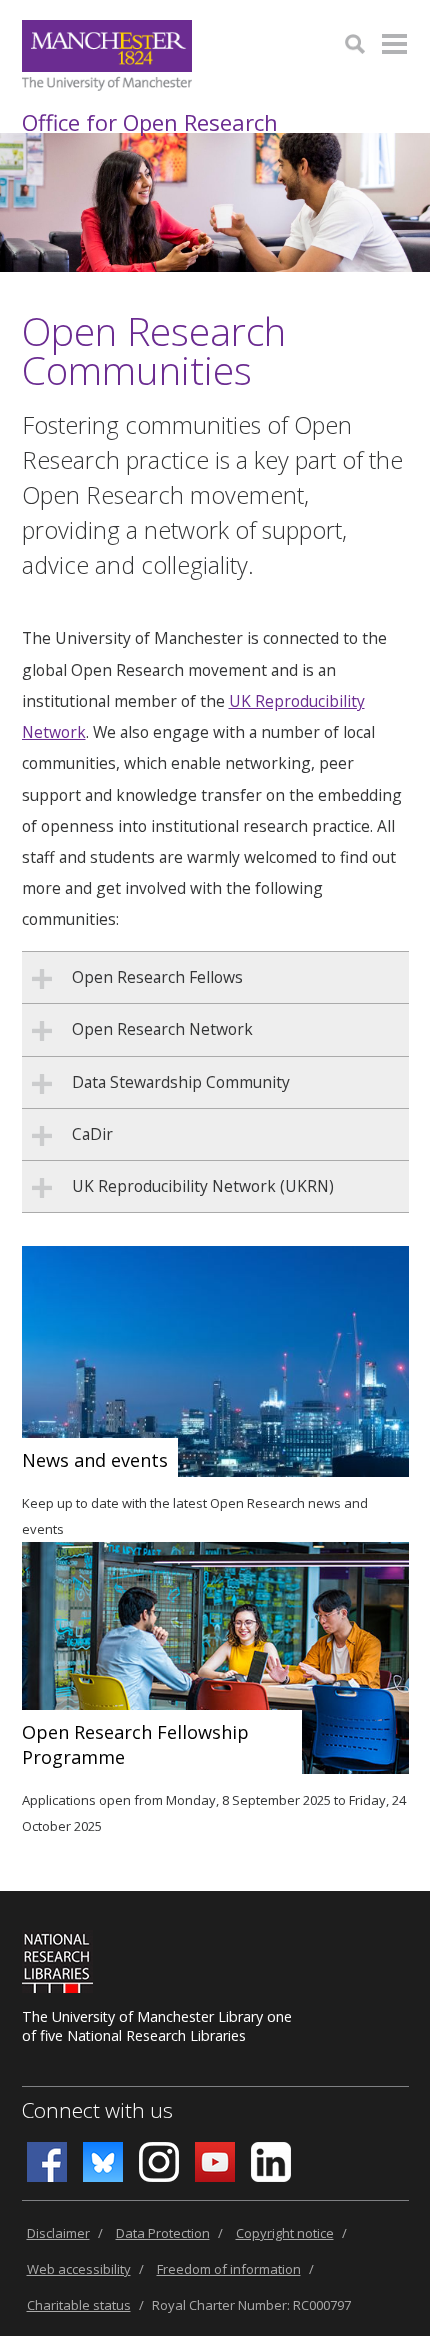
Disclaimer (58, 2233)
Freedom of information (229, 2269)
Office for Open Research (150, 122)
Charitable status (79, 2305)
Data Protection (163, 2233)
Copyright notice (285, 2233)
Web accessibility (79, 2269)
